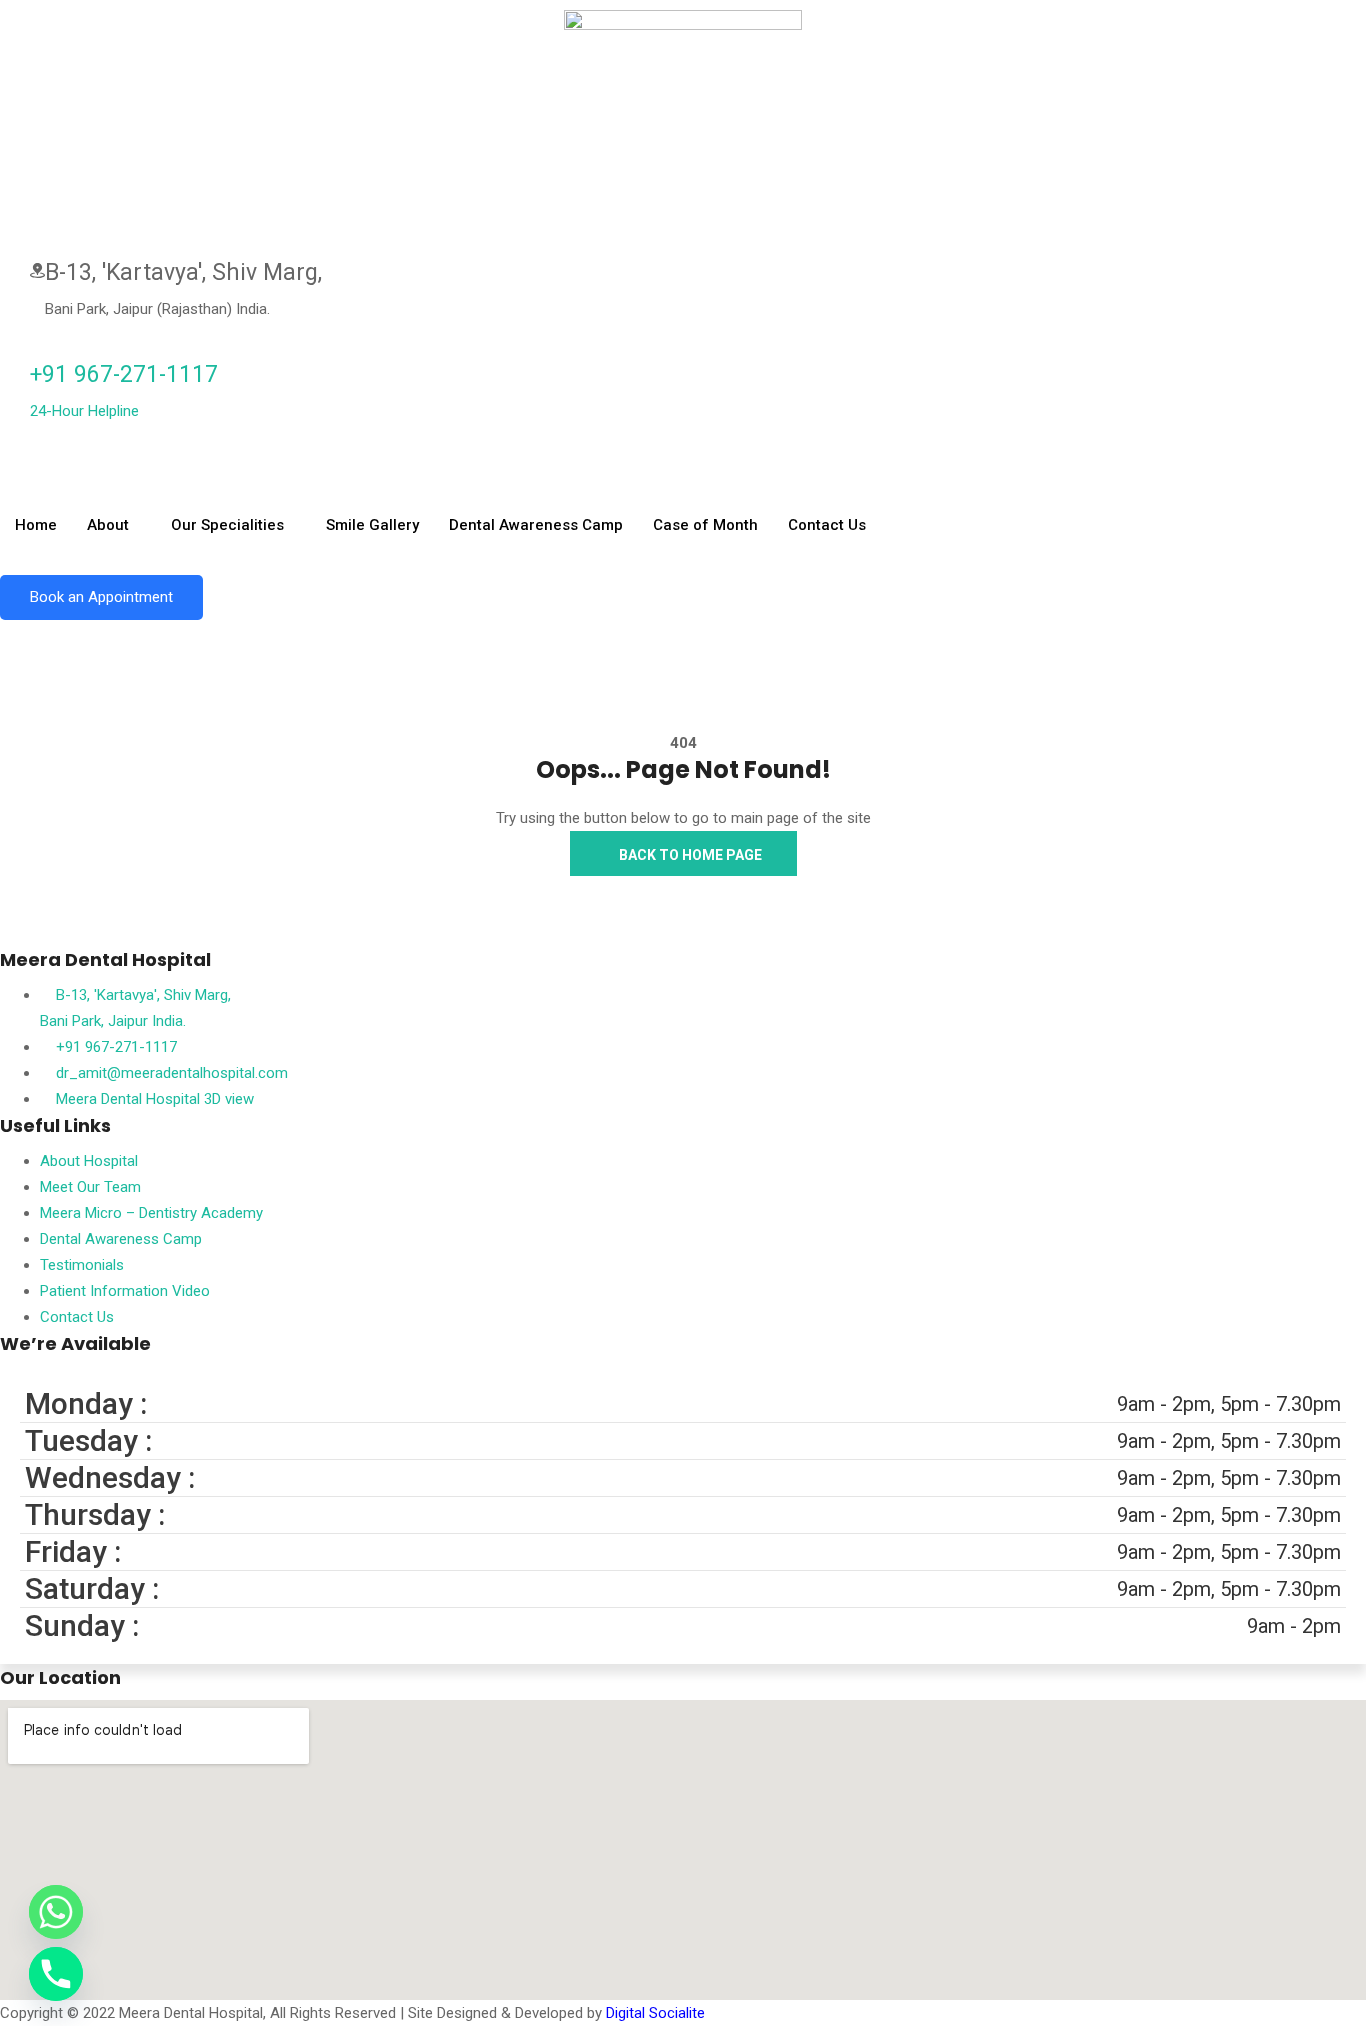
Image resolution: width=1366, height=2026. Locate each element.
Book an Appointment (101, 597)
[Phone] (56, 1974)
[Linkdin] (18, 462)
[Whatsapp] (56, 1912)
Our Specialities (227, 525)
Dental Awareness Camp (536, 525)
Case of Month (705, 525)
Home (36, 525)
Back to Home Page (689, 855)
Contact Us (827, 525)
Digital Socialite (655, 2013)
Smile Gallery (372, 525)
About (108, 525)
